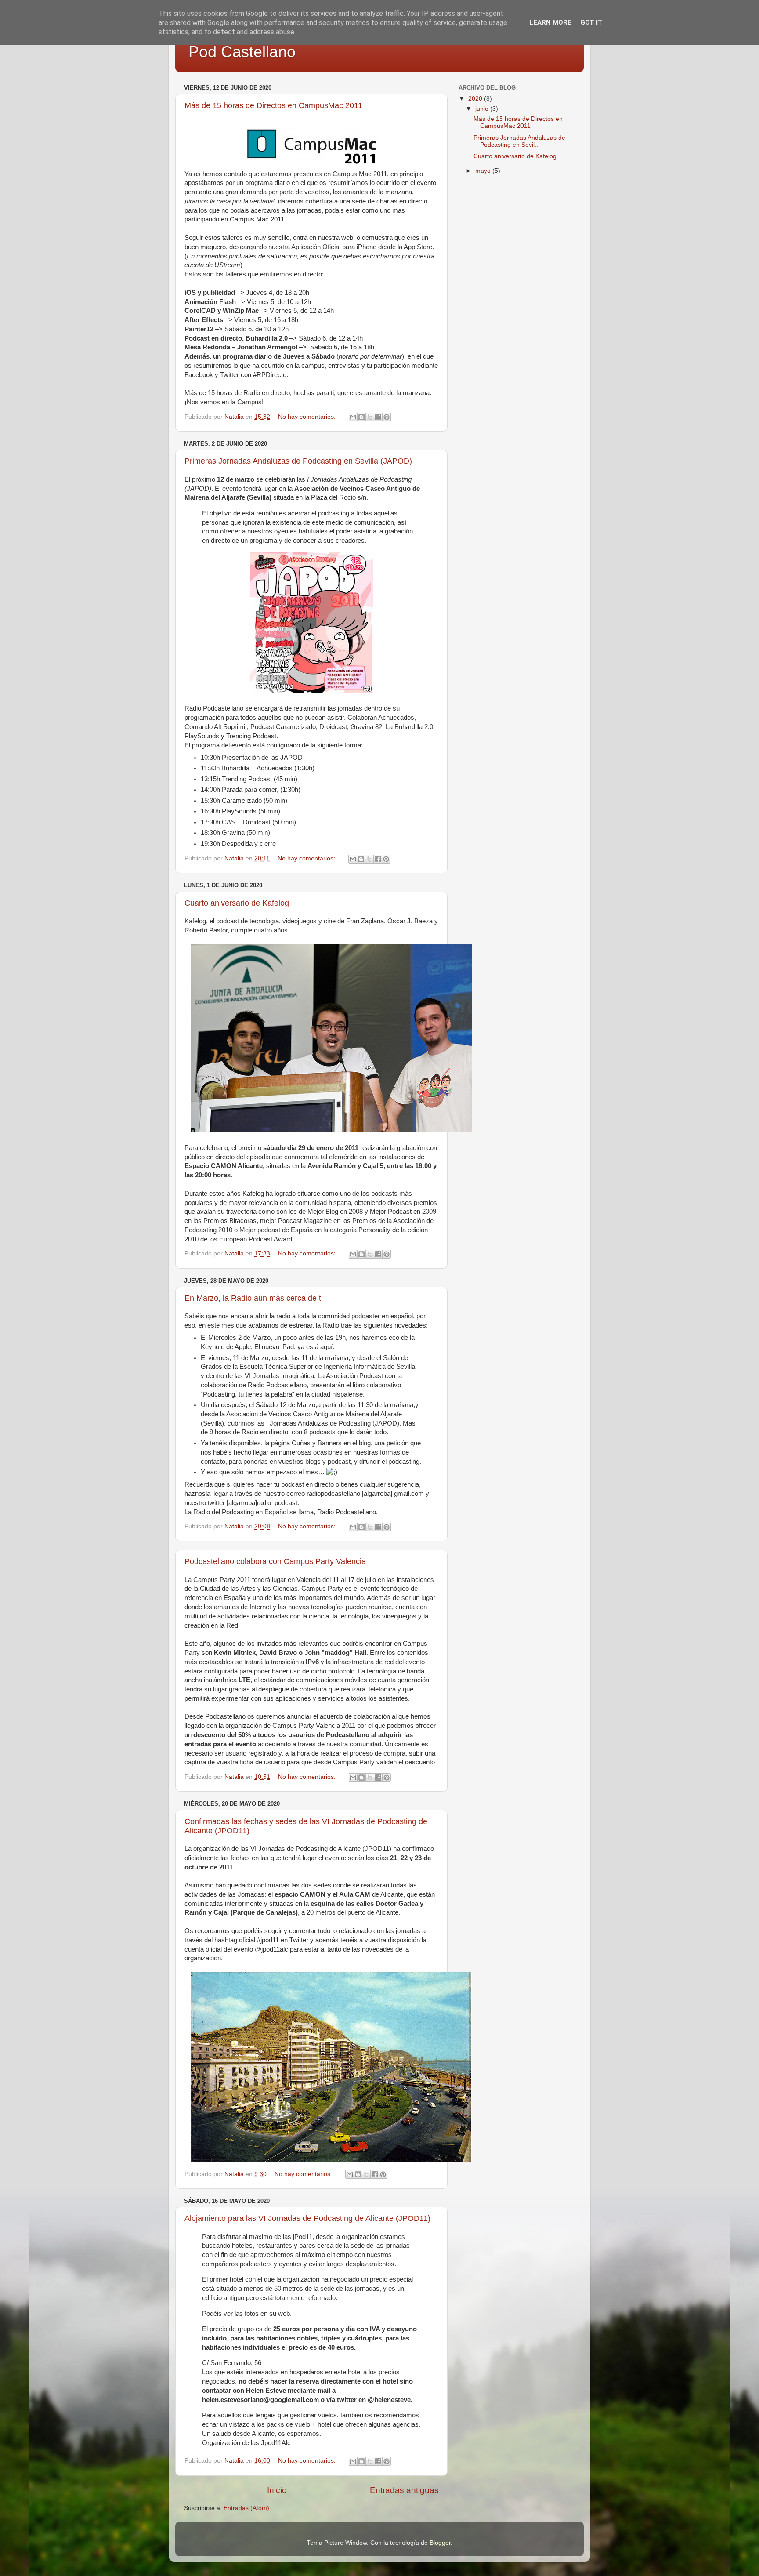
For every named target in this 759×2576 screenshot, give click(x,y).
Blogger (440, 2543)
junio (483, 109)
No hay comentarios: (308, 417)
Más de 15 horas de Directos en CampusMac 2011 (273, 105)
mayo (484, 171)
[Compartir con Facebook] (378, 417)
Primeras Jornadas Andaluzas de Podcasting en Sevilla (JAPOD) (298, 461)
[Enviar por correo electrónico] (353, 417)
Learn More (550, 22)
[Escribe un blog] (361, 417)
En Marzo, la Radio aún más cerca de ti (254, 1298)
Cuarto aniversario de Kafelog (237, 903)
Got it (591, 22)
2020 (476, 99)
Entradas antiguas (404, 2490)
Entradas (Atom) (246, 2508)
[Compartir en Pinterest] (387, 417)
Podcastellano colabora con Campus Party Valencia (275, 1561)
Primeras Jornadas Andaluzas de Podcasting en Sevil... (519, 141)
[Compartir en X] (370, 417)
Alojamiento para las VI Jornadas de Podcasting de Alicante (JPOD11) (307, 2218)
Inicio (277, 2490)
